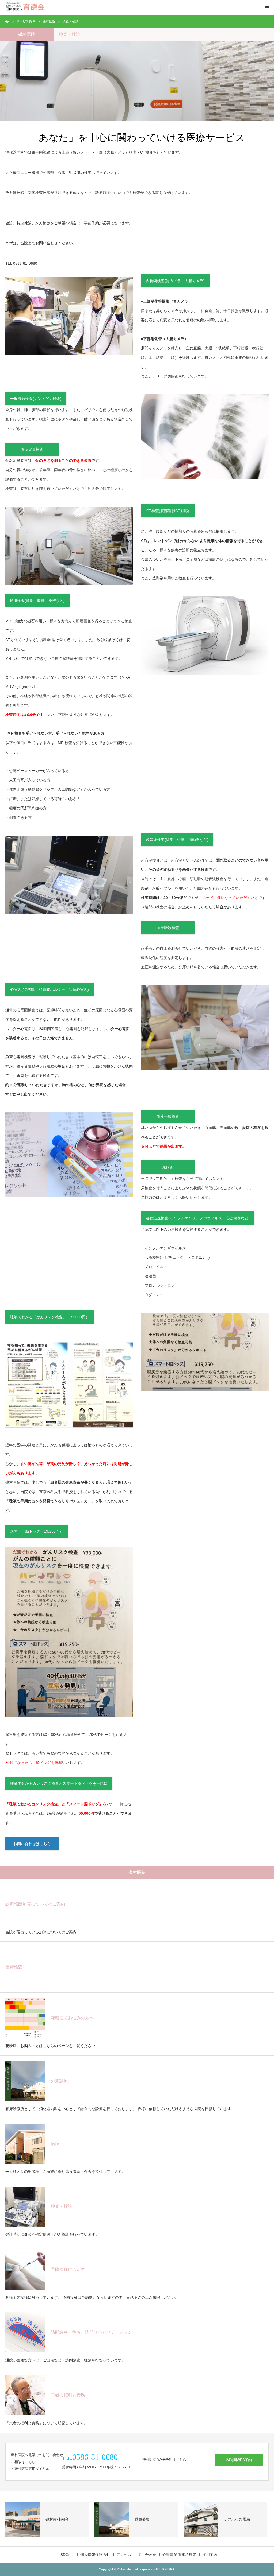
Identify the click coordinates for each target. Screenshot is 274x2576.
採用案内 (210, 2555)
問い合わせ (147, 2555)
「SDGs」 (65, 2555)
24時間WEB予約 (239, 2460)
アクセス (124, 2555)
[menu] (267, 7)
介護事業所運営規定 (179, 2555)
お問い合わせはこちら (32, 1844)
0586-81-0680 (25, 263)
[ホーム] (7, 21)
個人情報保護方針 (95, 2555)
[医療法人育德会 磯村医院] (26, 8)
